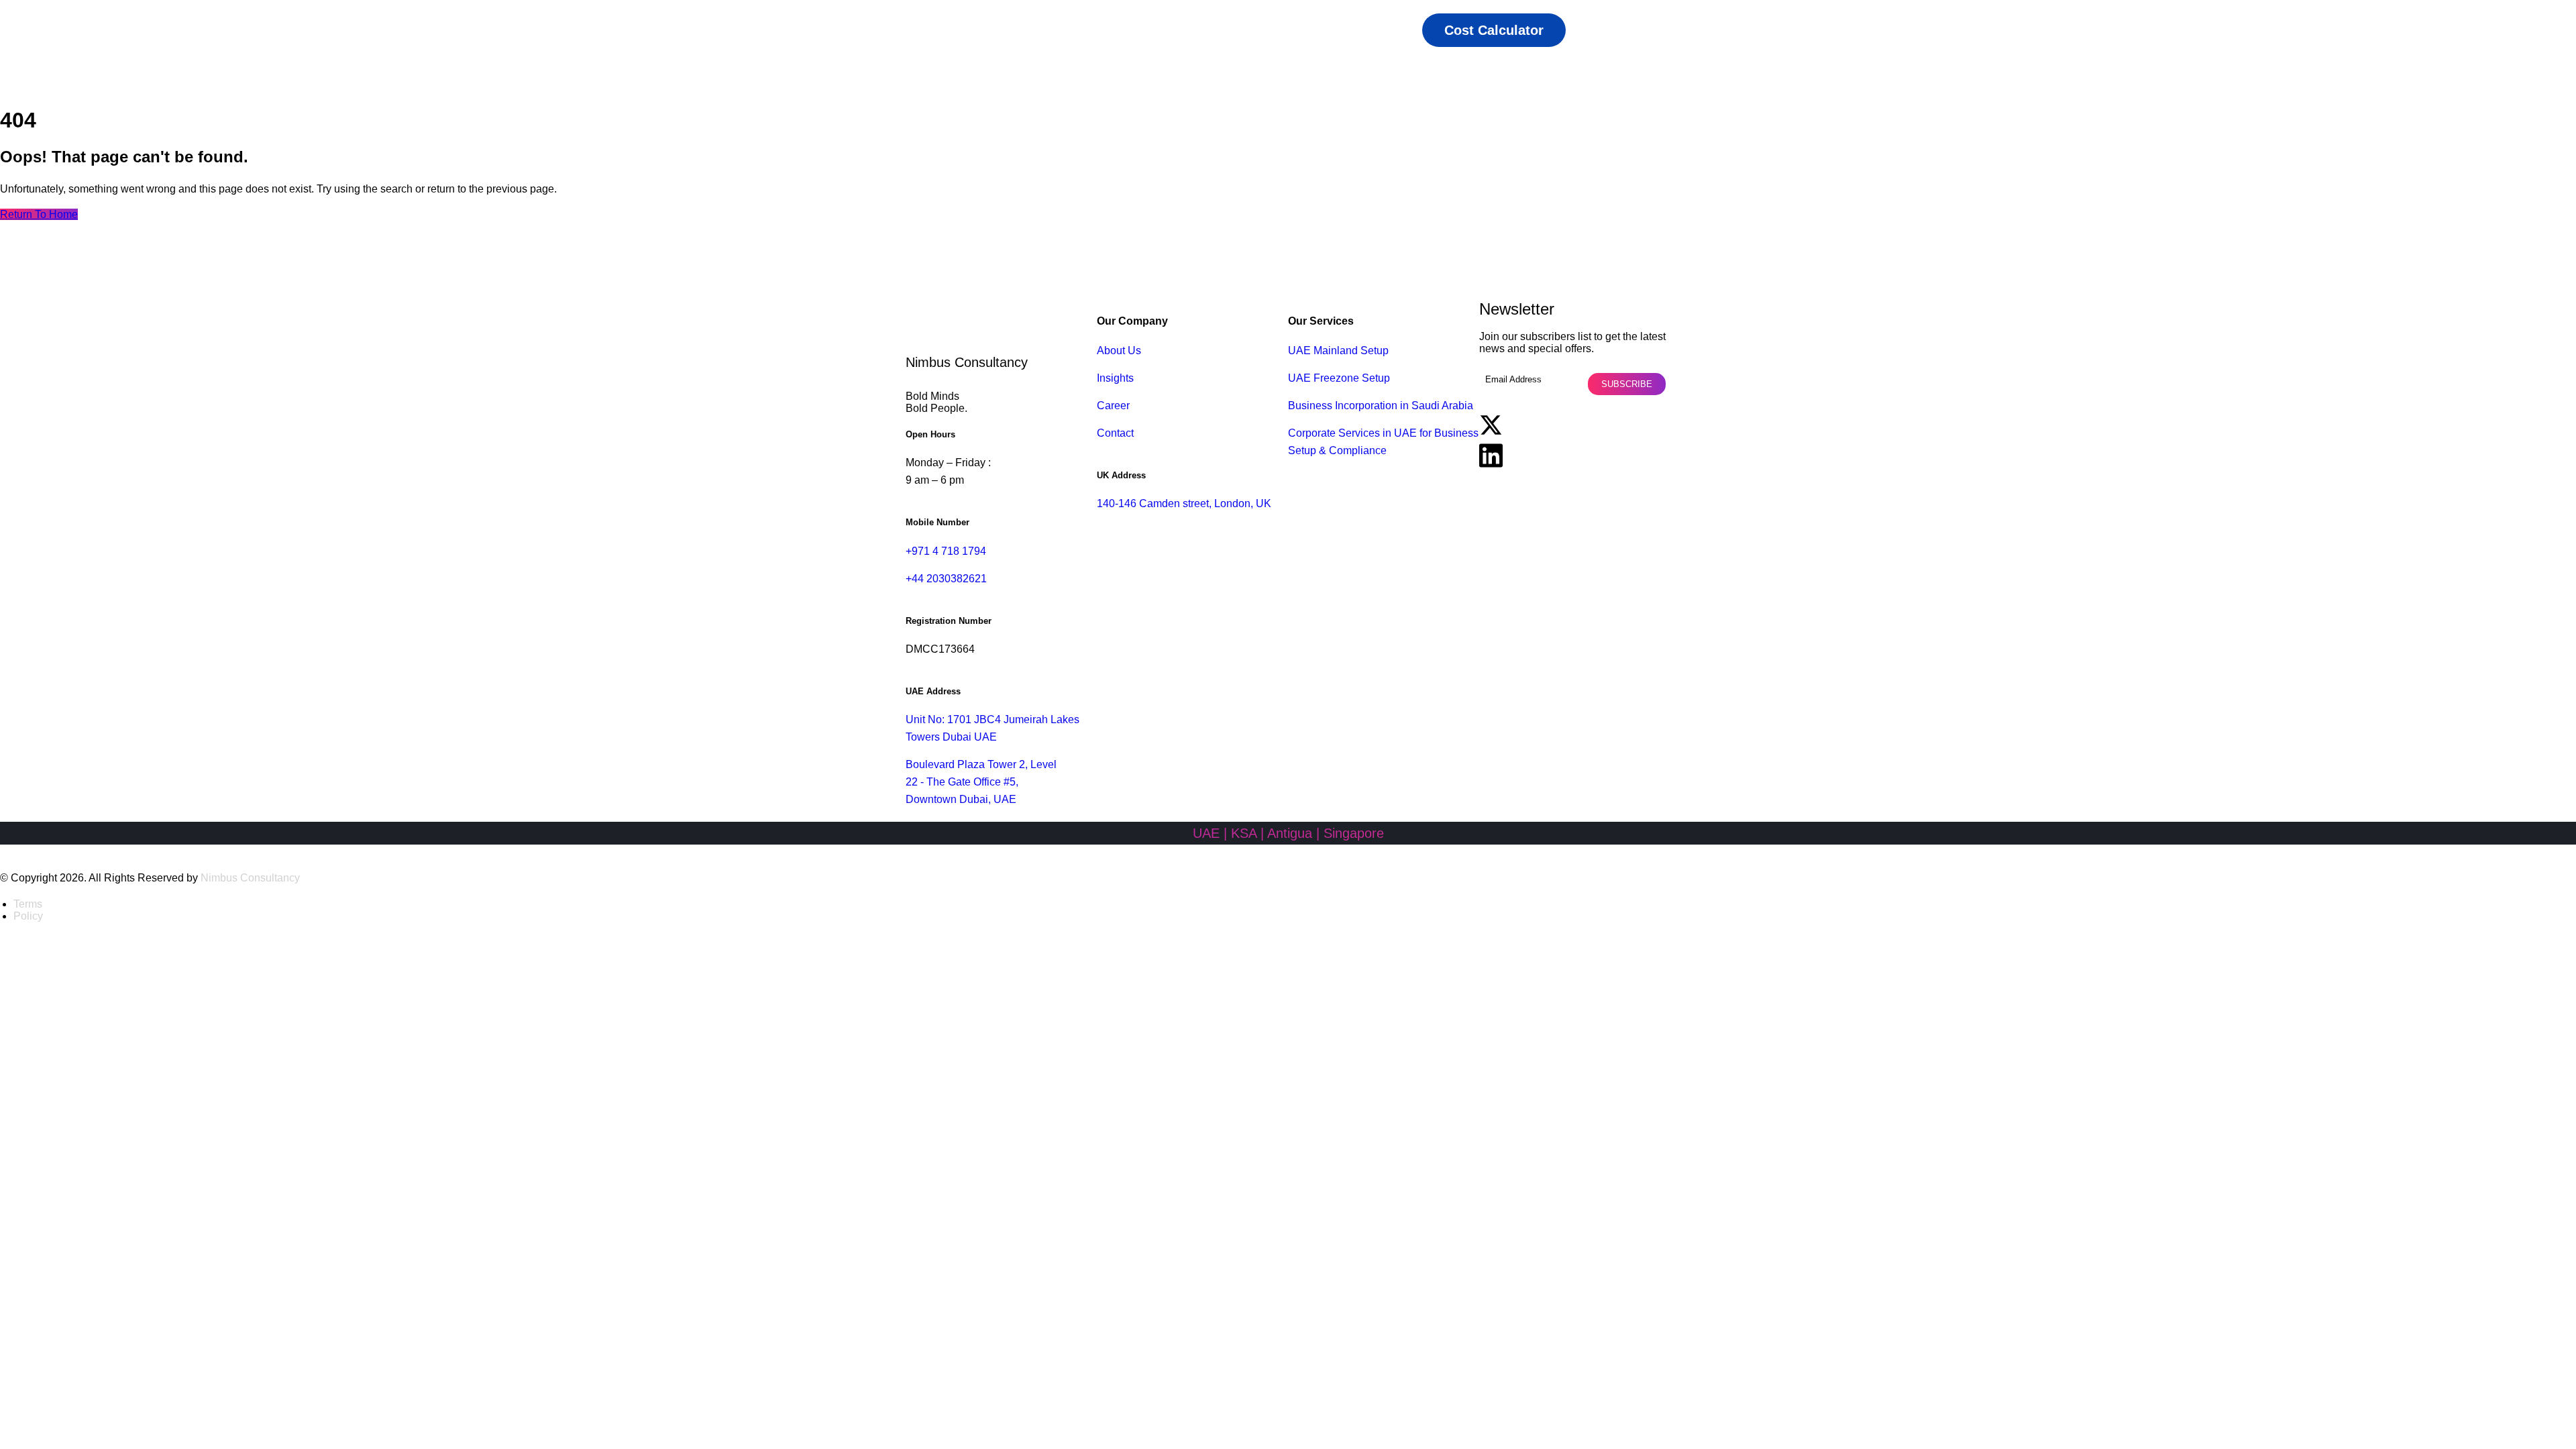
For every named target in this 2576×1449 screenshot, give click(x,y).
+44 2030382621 (946, 579)
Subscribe (1627, 384)
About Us (1119, 351)
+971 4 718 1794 (946, 551)
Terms (28, 904)
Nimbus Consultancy (250, 878)
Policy (28, 916)
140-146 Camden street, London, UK (1184, 503)
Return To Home (39, 214)
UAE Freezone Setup (1339, 378)
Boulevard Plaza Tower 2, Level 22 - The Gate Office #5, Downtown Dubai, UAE (981, 782)
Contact (1115, 433)
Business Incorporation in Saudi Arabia (1381, 406)
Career (1113, 406)
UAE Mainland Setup (1338, 351)
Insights (1115, 378)
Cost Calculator (1494, 30)
